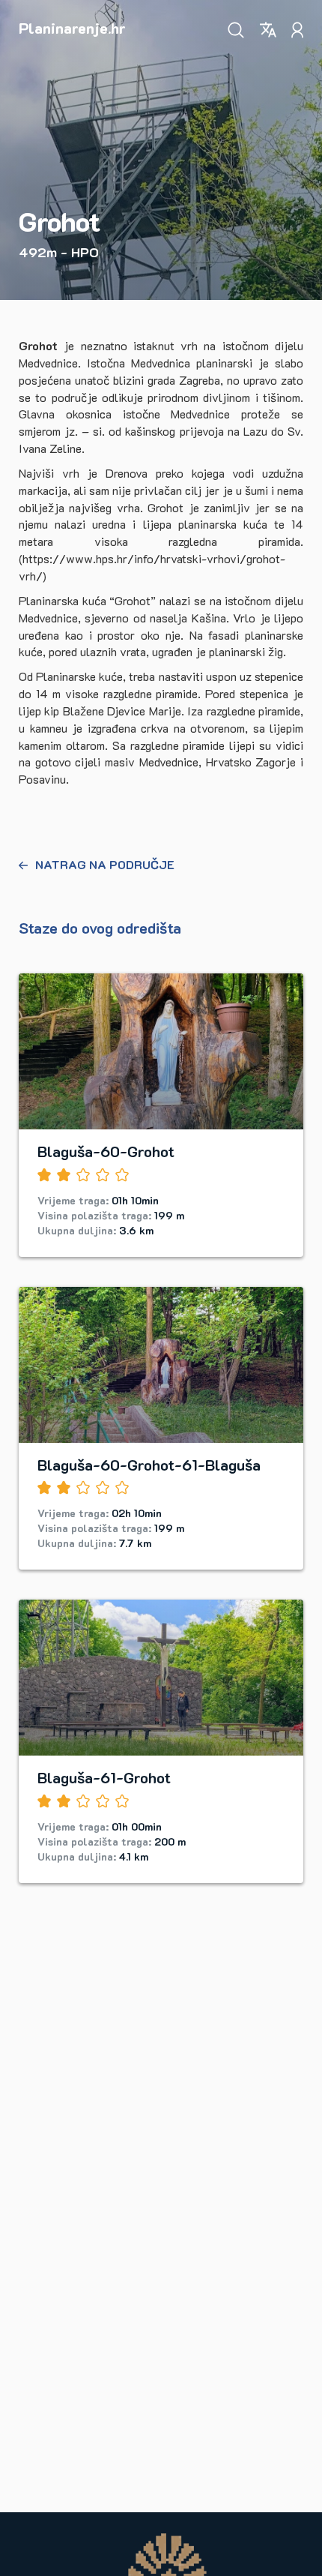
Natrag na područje (105, 864)
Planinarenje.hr (72, 28)
